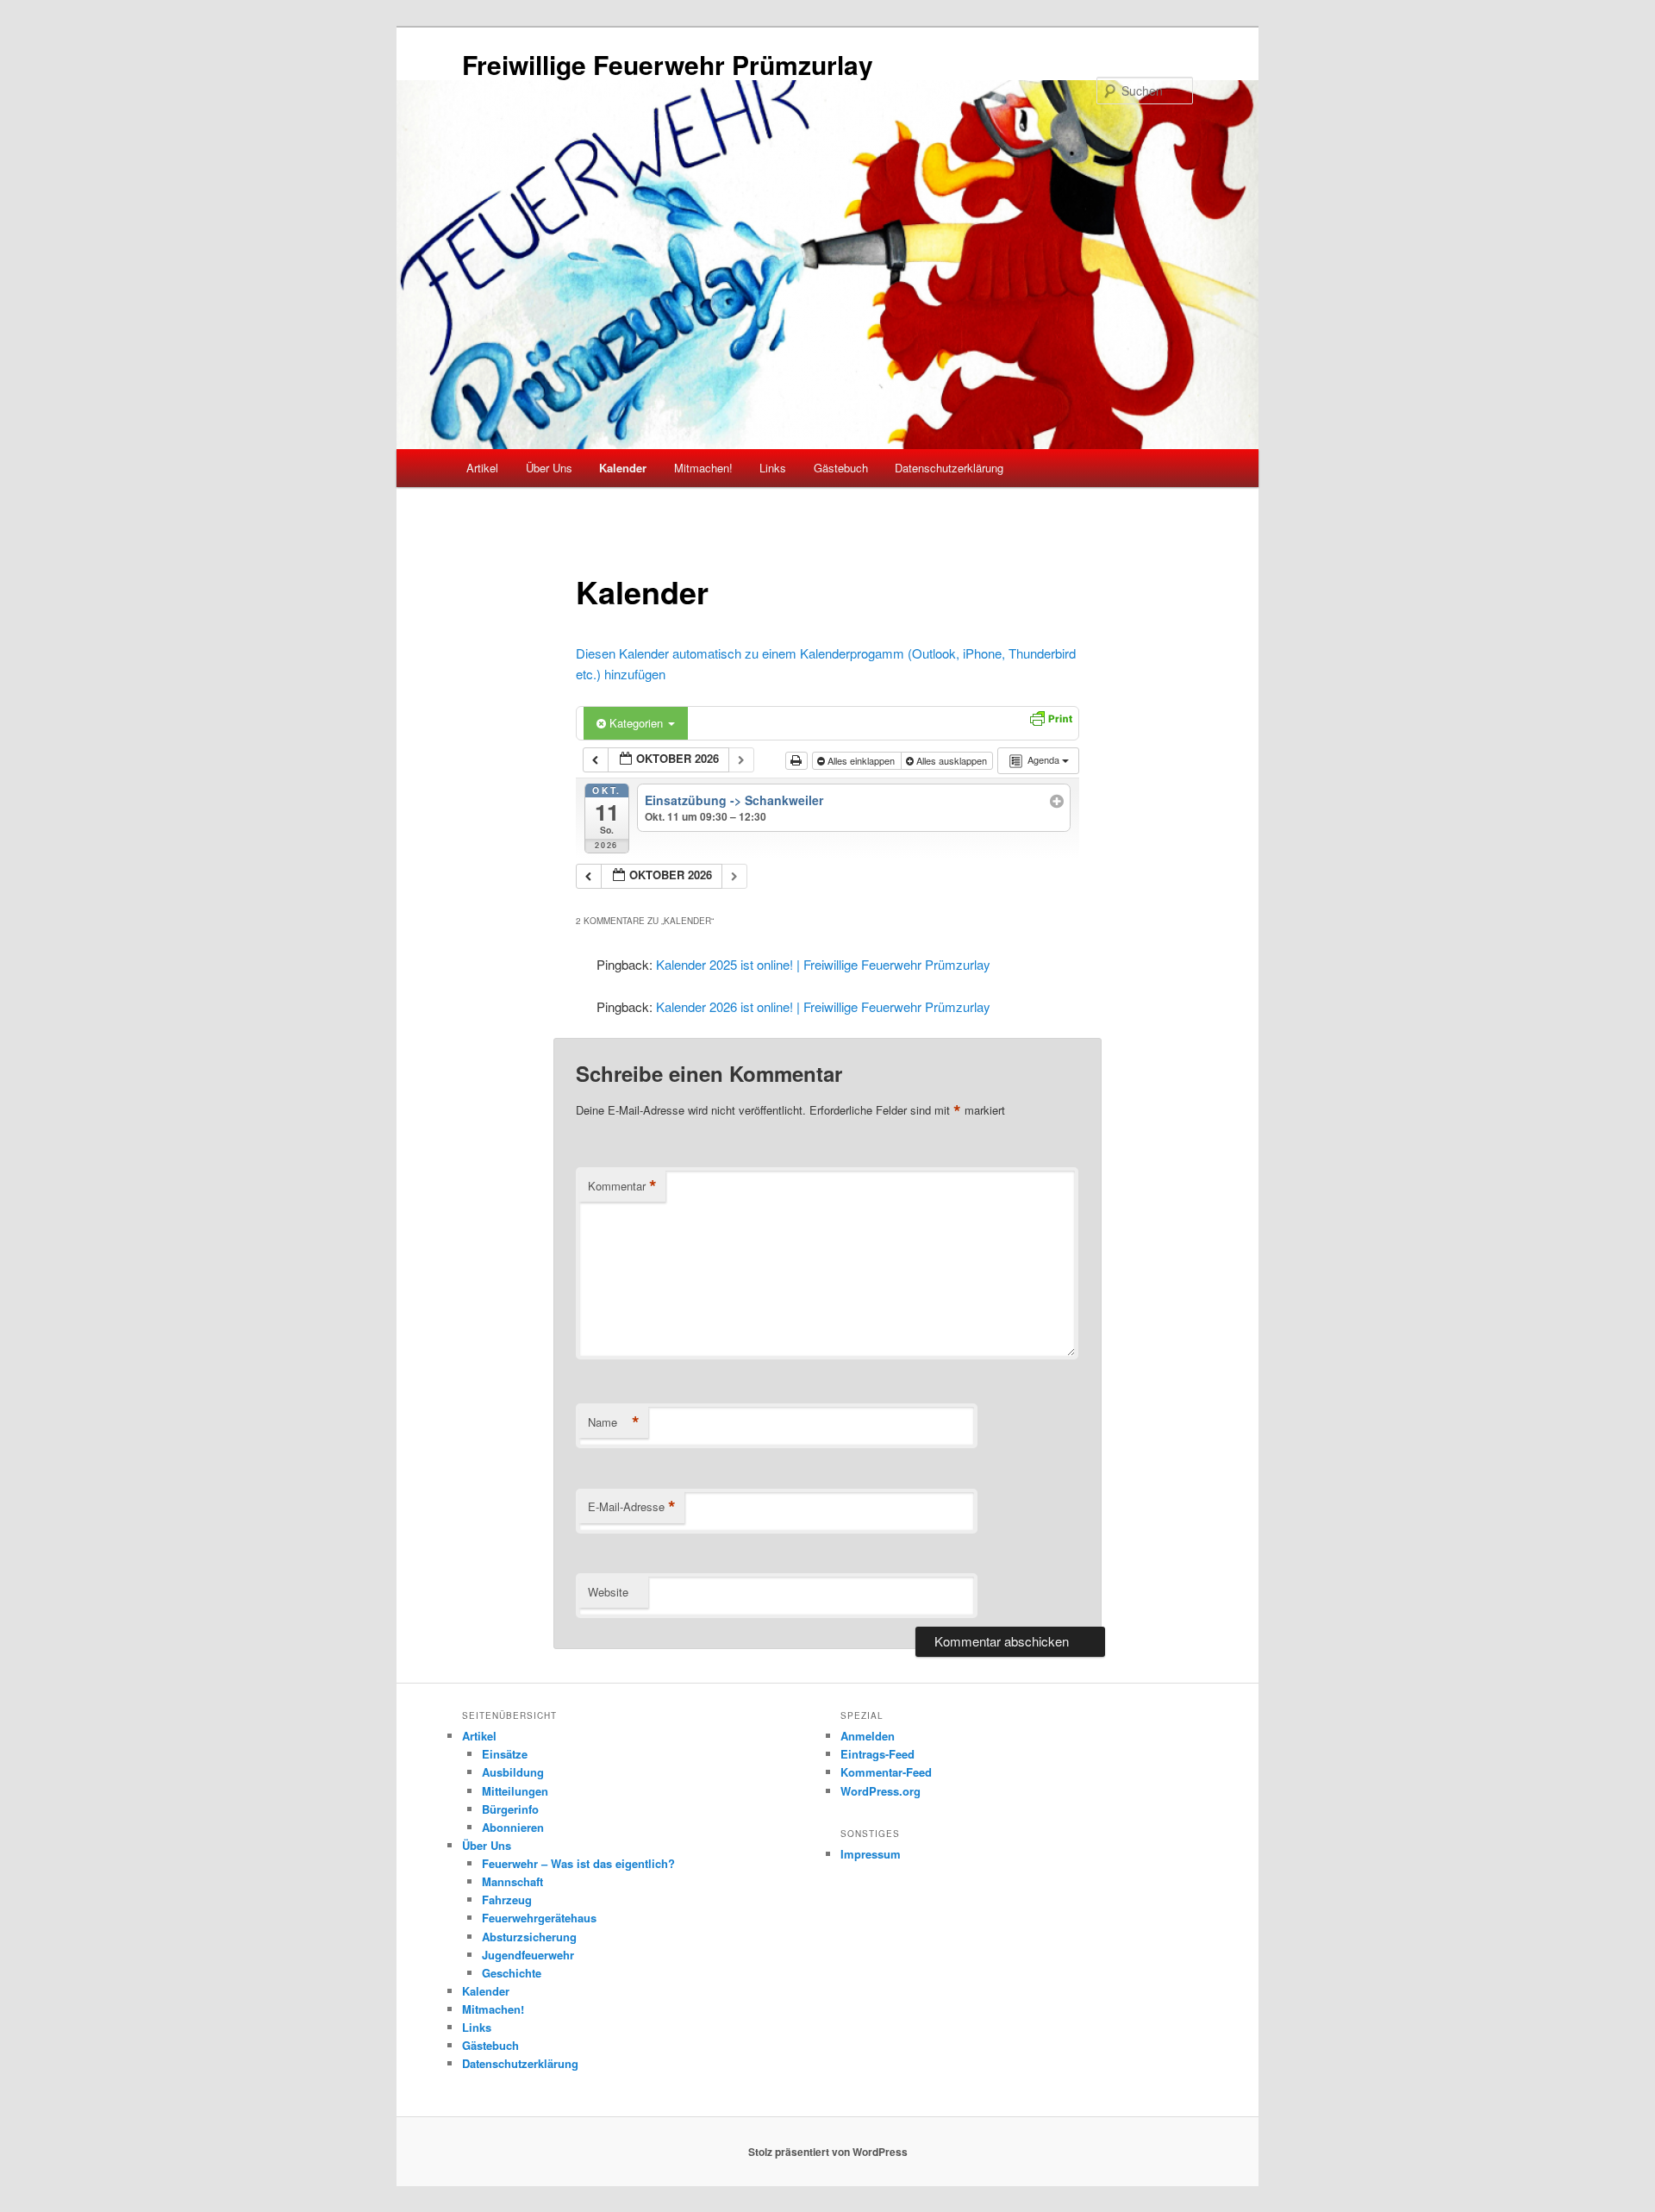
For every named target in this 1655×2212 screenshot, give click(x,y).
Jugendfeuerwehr (528, 1955)
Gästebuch (841, 468)
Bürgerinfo (510, 1809)
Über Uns (549, 468)
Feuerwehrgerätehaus (539, 1918)
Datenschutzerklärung (949, 468)
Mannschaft (512, 1881)
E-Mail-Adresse (632, 1507)
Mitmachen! (703, 468)
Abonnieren (513, 1827)
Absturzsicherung (529, 1937)
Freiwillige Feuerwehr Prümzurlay (668, 64)
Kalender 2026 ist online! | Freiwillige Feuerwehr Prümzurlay (823, 1006)
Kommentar (622, 1186)
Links (773, 468)
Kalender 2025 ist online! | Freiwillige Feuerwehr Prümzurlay (823, 964)
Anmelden (868, 1736)
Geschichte (512, 1973)
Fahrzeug (507, 1900)
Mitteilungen (515, 1791)
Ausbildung (513, 1772)
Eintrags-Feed (877, 1754)
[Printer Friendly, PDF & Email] (1051, 716)
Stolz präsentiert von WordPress (828, 2152)
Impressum (871, 1854)
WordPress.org (881, 1791)
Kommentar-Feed (886, 1772)
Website (608, 1592)
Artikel (482, 468)
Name (614, 1422)
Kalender (623, 468)
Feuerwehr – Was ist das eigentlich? (578, 1863)
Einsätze (505, 1754)
